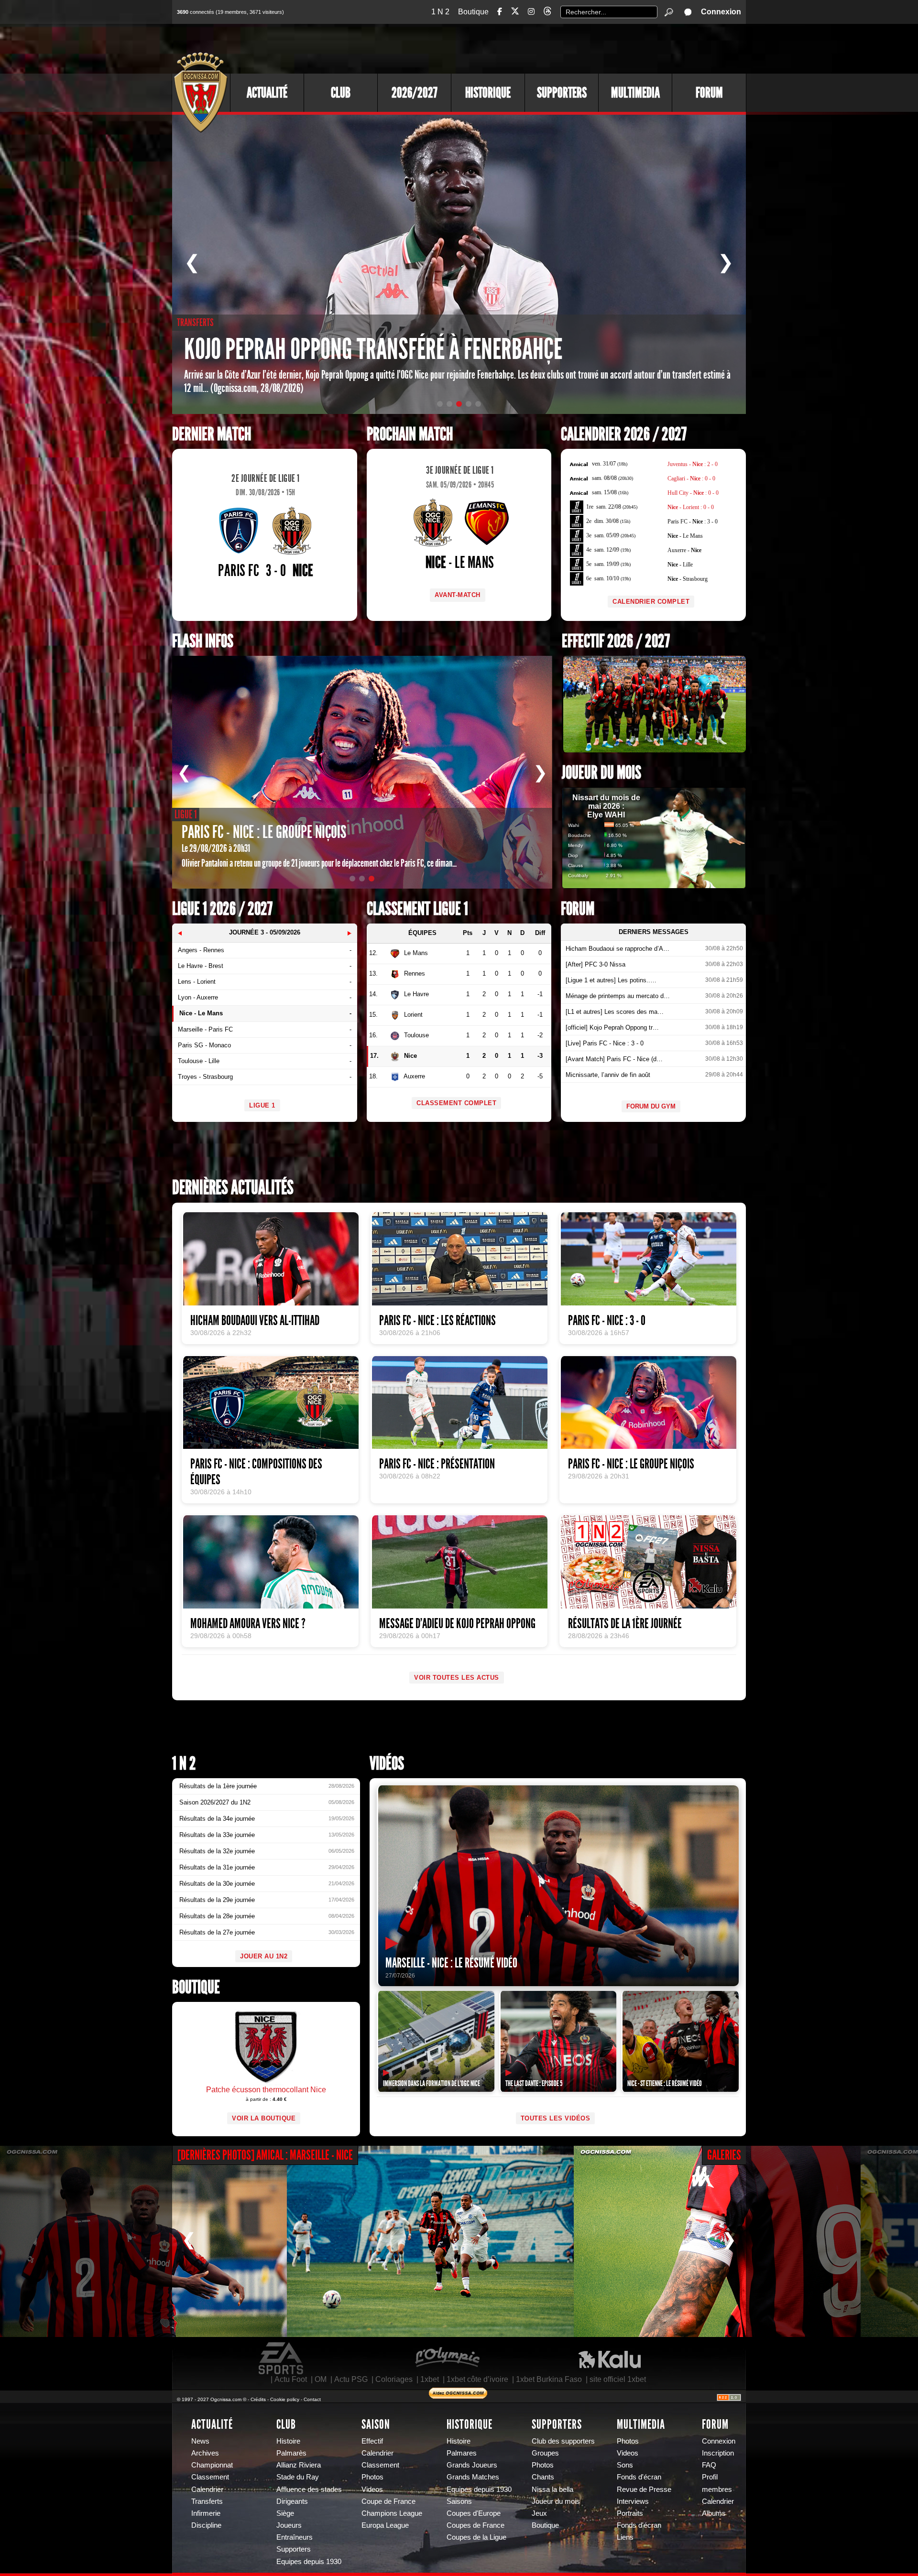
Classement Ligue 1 (417, 909)
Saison (376, 2424)
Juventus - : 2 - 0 (693, 464)
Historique (488, 93)
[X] (515, 13)
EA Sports (282, 2359)
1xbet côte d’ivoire (477, 2379)
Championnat (212, 2465)
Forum (709, 93)
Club (341, 93)
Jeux (539, 2513)
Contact (312, 2399)
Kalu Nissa (610, 2359)
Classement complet (456, 1103)
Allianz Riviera (299, 2465)
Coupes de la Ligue (476, 2537)
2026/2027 (415, 93)
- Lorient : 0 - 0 (691, 507)
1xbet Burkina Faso (549, 2379)
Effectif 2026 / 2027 (616, 641)
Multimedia (635, 93)
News (200, 2441)
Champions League (392, 2513)
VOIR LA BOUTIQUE (264, 2118)
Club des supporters (563, 2441)
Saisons (459, 2501)
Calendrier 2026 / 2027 (624, 434)
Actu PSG (351, 2379)
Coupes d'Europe (474, 2513)
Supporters (562, 93)
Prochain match (410, 434)
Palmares (462, 2453)
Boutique (473, 12)
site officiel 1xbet (618, 2379)
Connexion (721, 12)
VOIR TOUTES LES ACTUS (457, 1678)
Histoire (288, 2441)
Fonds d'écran (639, 2477)
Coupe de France (388, 2501)
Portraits (630, 2513)
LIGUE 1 (262, 1105)
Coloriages (394, 2379)
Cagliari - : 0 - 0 (691, 478)
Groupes (545, 2453)
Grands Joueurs (472, 2465)
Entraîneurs (295, 2537)
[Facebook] (500, 12)
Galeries (724, 2155)
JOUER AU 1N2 (264, 1956)
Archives (205, 2453)
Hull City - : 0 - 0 (693, 493)
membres (717, 2489)
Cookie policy (285, 2399)
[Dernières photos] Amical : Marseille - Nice (265, 2155)
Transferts (207, 2501)
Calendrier (207, 2489)
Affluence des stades (309, 2489)
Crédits (258, 2399)
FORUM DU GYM (651, 1106)
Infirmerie (206, 2513)
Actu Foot (291, 2379)
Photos (372, 2477)
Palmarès (291, 2453)
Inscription (718, 2453)
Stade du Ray (298, 2477)
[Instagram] (531, 12)
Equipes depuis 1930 (309, 2562)
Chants (543, 2477)
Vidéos (387, 1764)
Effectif (372, 2441)
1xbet (430, 2379)
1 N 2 (440, 12)
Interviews (633, 2501)
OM (321, 2379)
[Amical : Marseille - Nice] (143, 2241)
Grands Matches (473, 2477)
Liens (625, 2537)
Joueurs (289, 2525)
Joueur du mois (601, 773)
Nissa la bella (552, 2489)
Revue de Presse (644, 2489)
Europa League (385, 2525)
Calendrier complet (651, 602)
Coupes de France (475, 2525)
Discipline (206, 2525)
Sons (625, 2465)
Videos (372, 2489)
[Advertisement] (571, 48)
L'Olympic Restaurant (447, 2359)
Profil (710, 2477)
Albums (714, 2513)
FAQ (709, 2465)
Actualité (267, 93)
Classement (210, 2477)
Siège (285, 2513)
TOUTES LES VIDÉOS (556, 2118)
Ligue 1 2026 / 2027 (222, 909)
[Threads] (547, 13)
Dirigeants (292, 2501)
